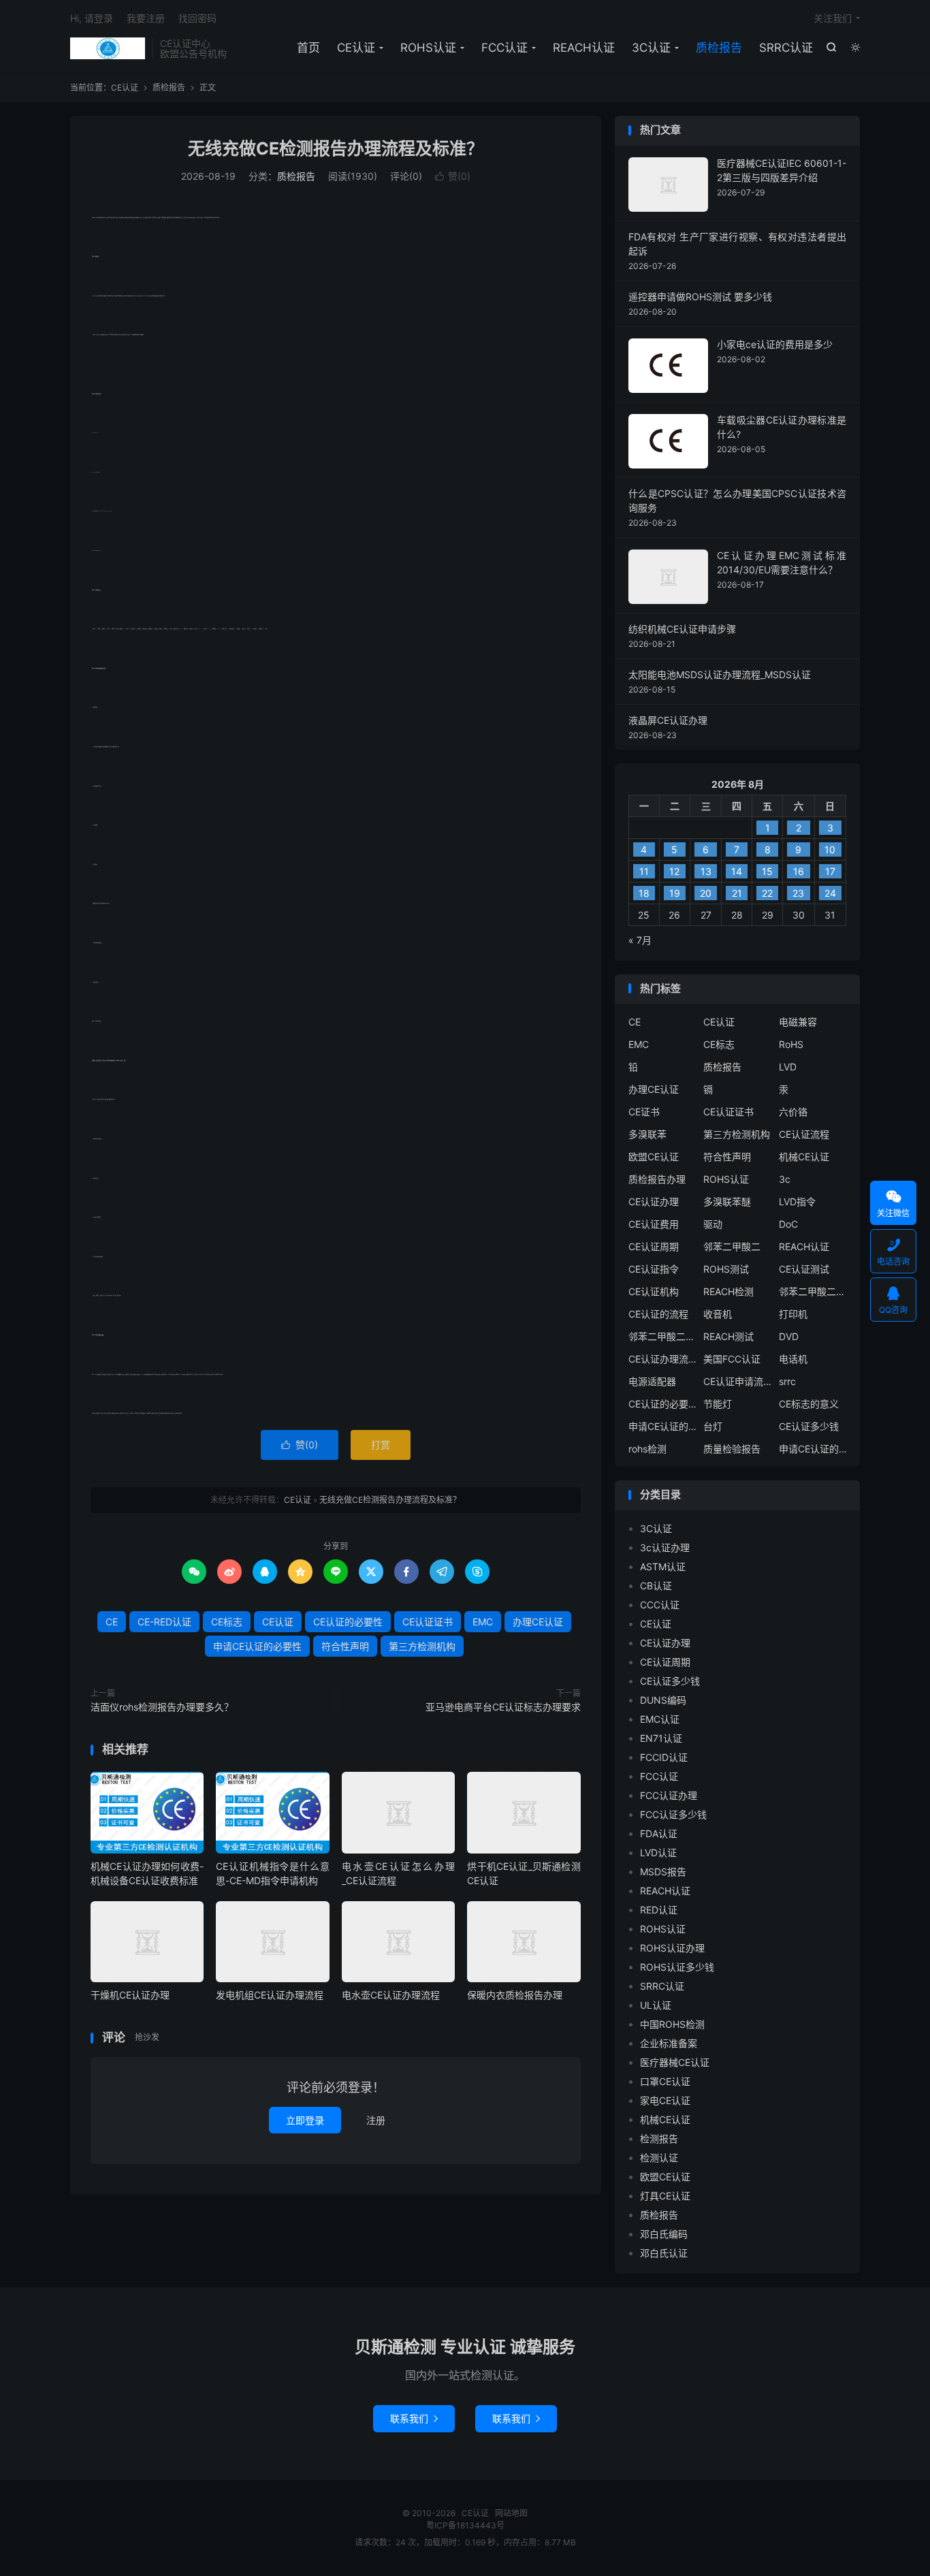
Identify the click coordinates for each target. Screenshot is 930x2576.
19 (675, 893)
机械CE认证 (804, 1157)
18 (644, 893)
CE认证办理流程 (662, 1359)
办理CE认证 (538, 1622)
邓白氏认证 (664, 2253)
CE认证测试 (804, 1269)
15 (767, 871)
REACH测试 (728, 1336)
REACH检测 (728, 1291)
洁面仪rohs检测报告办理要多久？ (162, 1707)
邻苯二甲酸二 (732, 1246)
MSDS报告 (663, 1872)
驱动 (713, 1224)
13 (706, 871)
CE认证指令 (654, 1269)
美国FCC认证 (732, 1359)
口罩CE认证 (665, 2081)
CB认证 (656, 1586)
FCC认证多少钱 (673, 1814)
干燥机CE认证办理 (130, 1995)
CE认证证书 (428, 1622)
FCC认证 (504, 48)
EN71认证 (661, 1738)
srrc (787, 1381)
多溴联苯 (647, 1134)
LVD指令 (797, 1202)
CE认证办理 (654, 1202)
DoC (788, 1224)
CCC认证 (660, 1605)
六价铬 (793, 1112)
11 (644, 871)
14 (737, 871)
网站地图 (511, 2513)
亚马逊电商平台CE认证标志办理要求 (503, 1707)
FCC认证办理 (669, 1795)
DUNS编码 (663, 1700)
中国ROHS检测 (672, 2024)
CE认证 (108, 48)
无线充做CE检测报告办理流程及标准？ (336, 148)
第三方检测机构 (422, 1646)
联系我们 (414, 2418)
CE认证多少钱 (809, 1426)
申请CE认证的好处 (813, 1449)
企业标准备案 (669, 2043)
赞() (453, 176)
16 (799, 871)
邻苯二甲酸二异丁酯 (813, 1291)
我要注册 (146, 18)
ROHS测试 (726, 1269)
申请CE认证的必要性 (257, 1646)
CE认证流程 (804, 1134)
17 (830, 871)
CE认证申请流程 (737, 1381)
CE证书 (644, 1112)
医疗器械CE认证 (675, 2062)
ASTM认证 (663, 1567)
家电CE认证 (665, 2100)
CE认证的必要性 (348, 1622)
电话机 (793, 1359)
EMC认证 (660, 1719)
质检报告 (719, 48)
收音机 (718, 1314)
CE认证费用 (654, 1224)
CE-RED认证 (164, 1622)
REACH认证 (584, 48)
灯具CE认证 (665, 2196)
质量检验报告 (732, 1449)
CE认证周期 (654, 1246)
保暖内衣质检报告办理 (515, 1995)
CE (112, 1622)
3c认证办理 (665, 1547)
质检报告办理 (657, 1179)
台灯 (713, 1426)
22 (767, 893)
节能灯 (718, 1404)
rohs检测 (647, 1449)
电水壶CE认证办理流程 (391, 1995)
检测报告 (659, 2138)
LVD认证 (658, 1853)
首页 (308, 48)
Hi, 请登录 (92, 18)
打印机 (793, 1314)
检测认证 (659, 2158)
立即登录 (305, 2120)
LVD (788, 1067)
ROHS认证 (428, 48)
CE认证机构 (654, 1291)
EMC (483, 1622)
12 (674, 871)
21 (737, 893)
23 (798, 893)
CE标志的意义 (809, 1404)
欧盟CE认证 (654, 1157)
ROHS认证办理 (672, 1948)
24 (830, 893)
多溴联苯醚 (727, 1202)
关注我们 (833, 18)
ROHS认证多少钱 (677, 1967)
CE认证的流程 (658, 1314)
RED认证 (659, 1910)
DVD (789, 1336)
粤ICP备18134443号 (465, 2525)
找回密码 (197, 18)
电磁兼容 (798, 1022)
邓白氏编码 (664, 2234)
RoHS (791, 1044)
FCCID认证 (664, 1757)
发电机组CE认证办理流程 (270, 1995)
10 (830, 849)
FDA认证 (659, 1833)
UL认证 (656, 2005)
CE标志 (227, 1622)
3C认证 (651, 48)
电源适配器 (652, 1381)
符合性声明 (345, 1646)
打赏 (381, 1445)
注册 (376, 2120)
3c (785, 1179)
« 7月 (640, 940)
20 (706, 893)
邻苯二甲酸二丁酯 (662, 1336)
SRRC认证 (786, 48)
